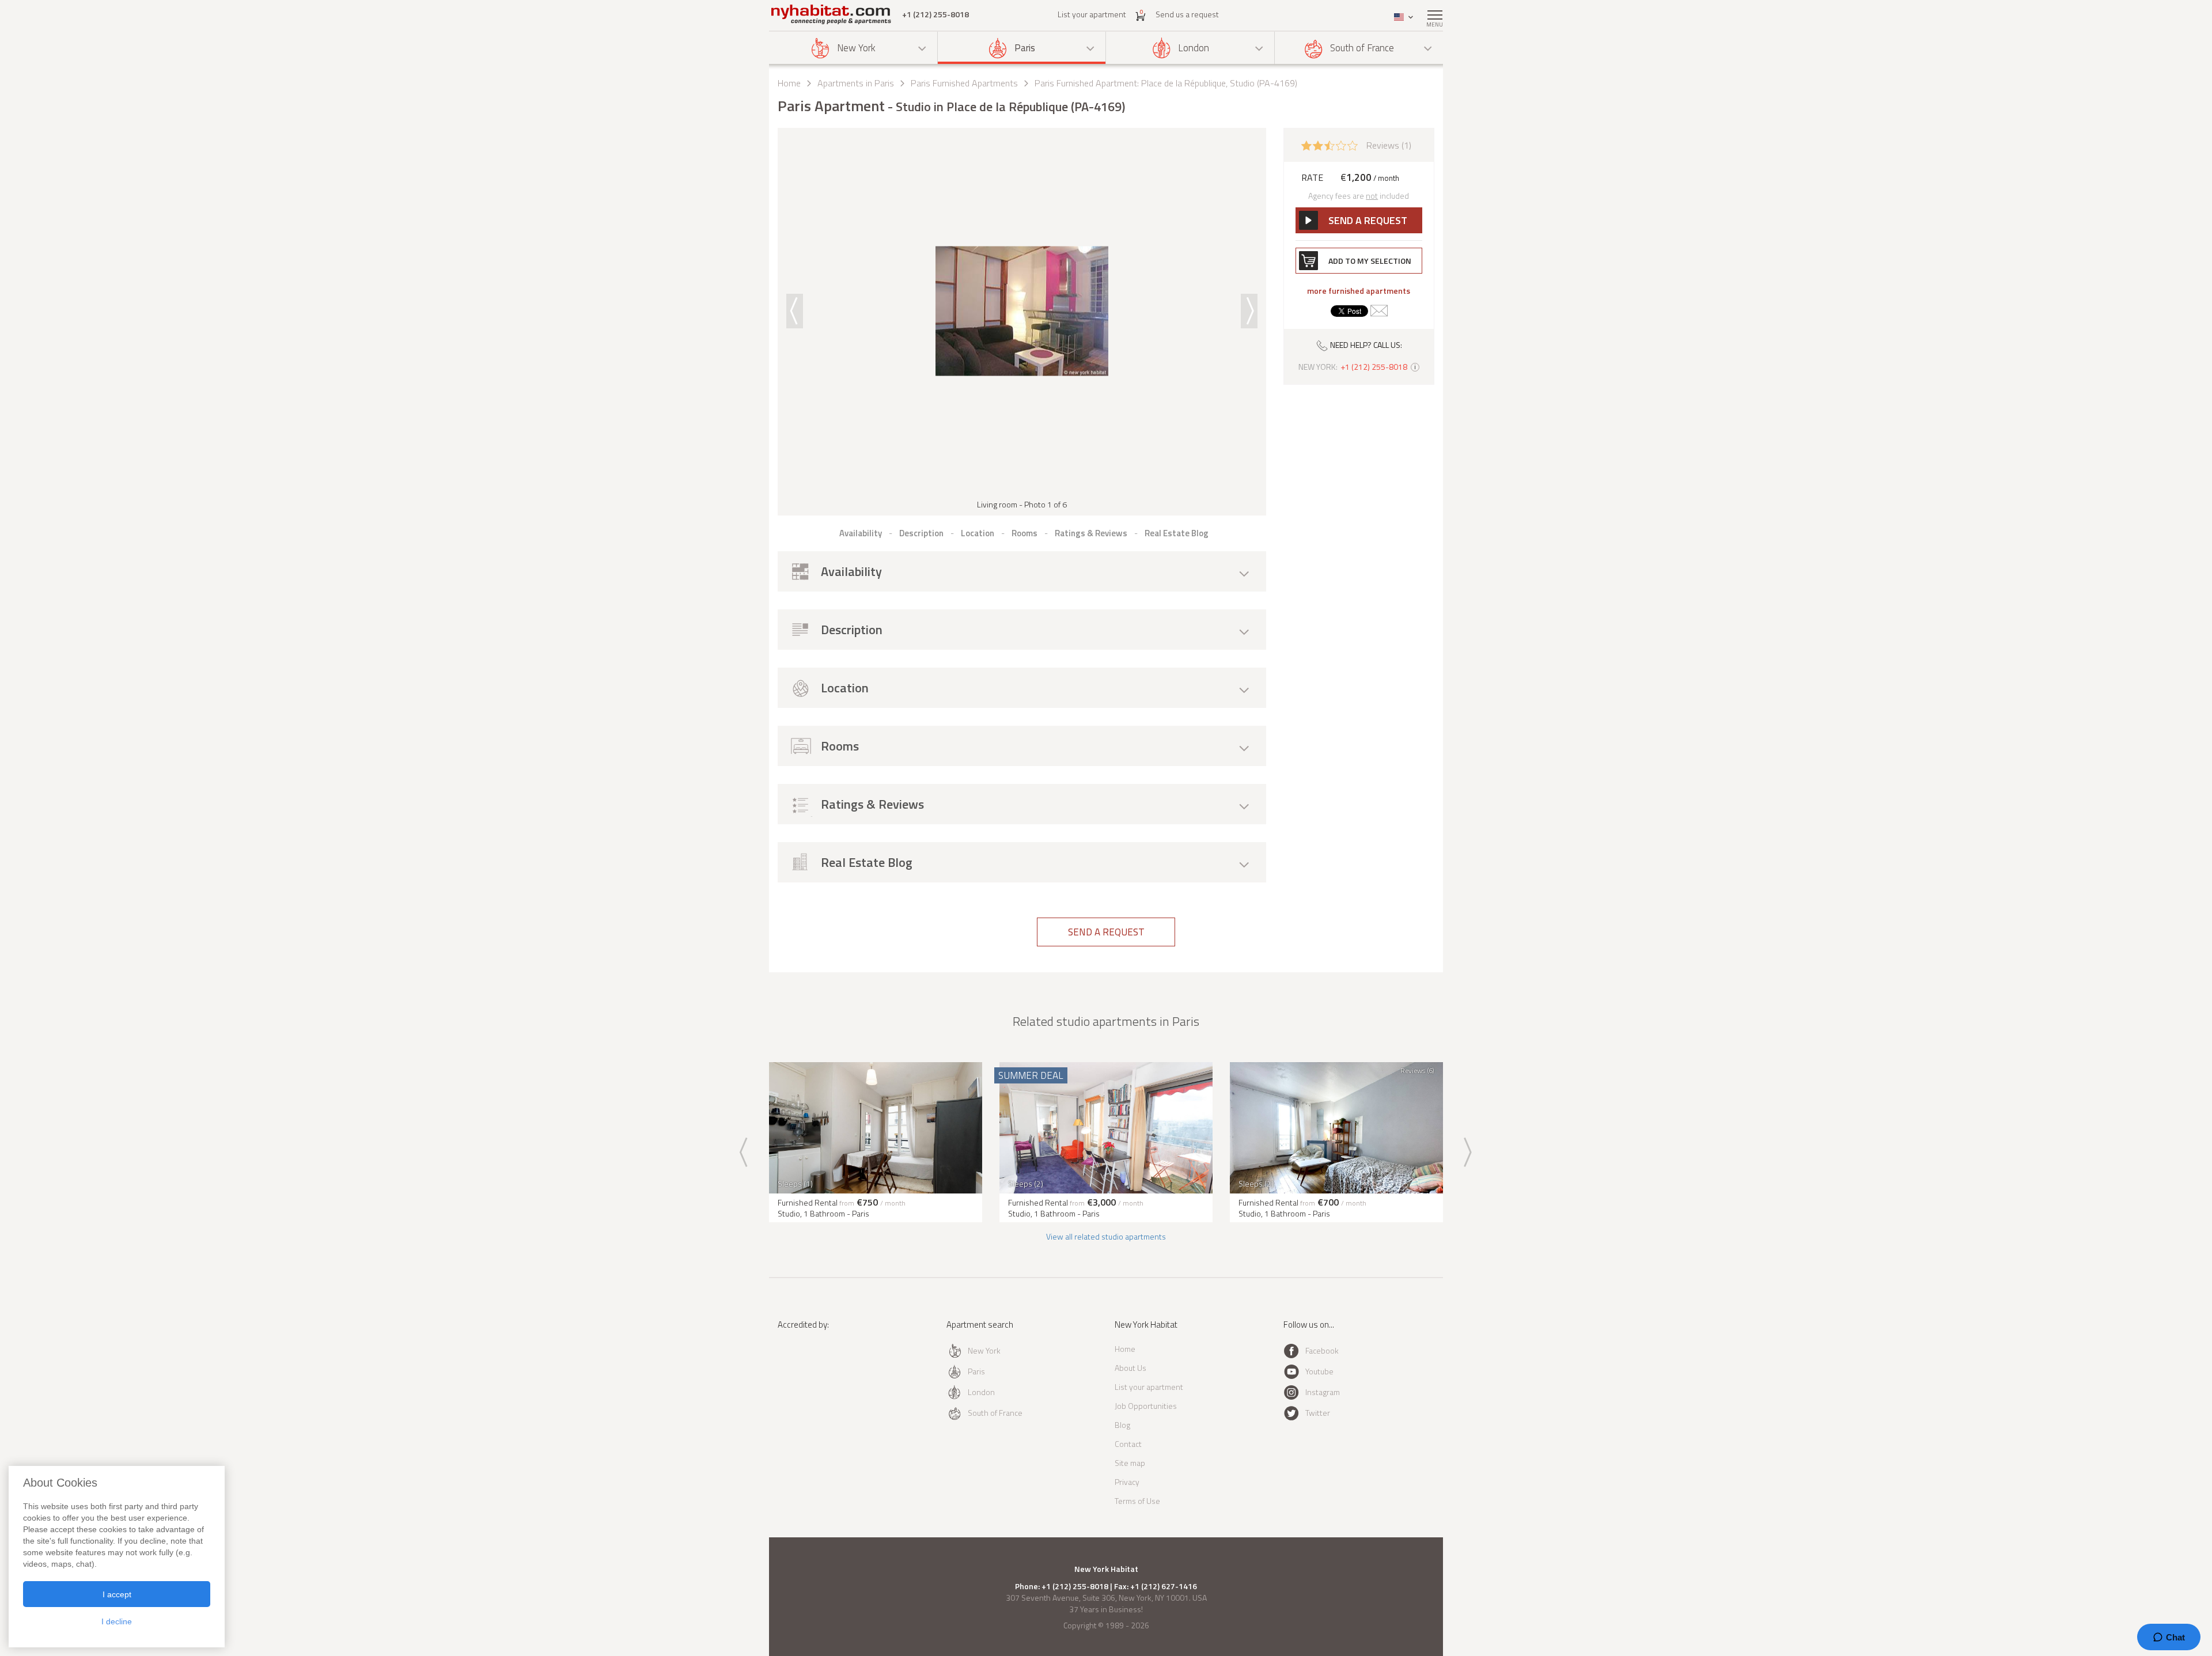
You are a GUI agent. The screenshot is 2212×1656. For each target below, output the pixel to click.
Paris (1025, 48)
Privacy (1127, 1482)
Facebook (1322, 1350)
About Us (1130, 1368)
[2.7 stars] (1330, 145)
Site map (1130, 1463)
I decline (117, 1621)
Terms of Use (1137, 1501)
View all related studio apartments (1106, 1236)
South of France (1362, 48)
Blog (1122, 1425)
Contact (1128, 1444)
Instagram (1323, 1392)
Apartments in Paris (856, 83)
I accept (117, 1594)
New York (856, 48)
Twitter (1318, 1413)
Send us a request (1187, 14)
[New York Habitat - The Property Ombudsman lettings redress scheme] (815, 1372)
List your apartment (1092, 14)
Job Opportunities (1146, 1406)
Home (789, 83)
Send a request (1106, 932)
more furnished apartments (1359, 291)
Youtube (1319, 1371)
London (1194, 48)
